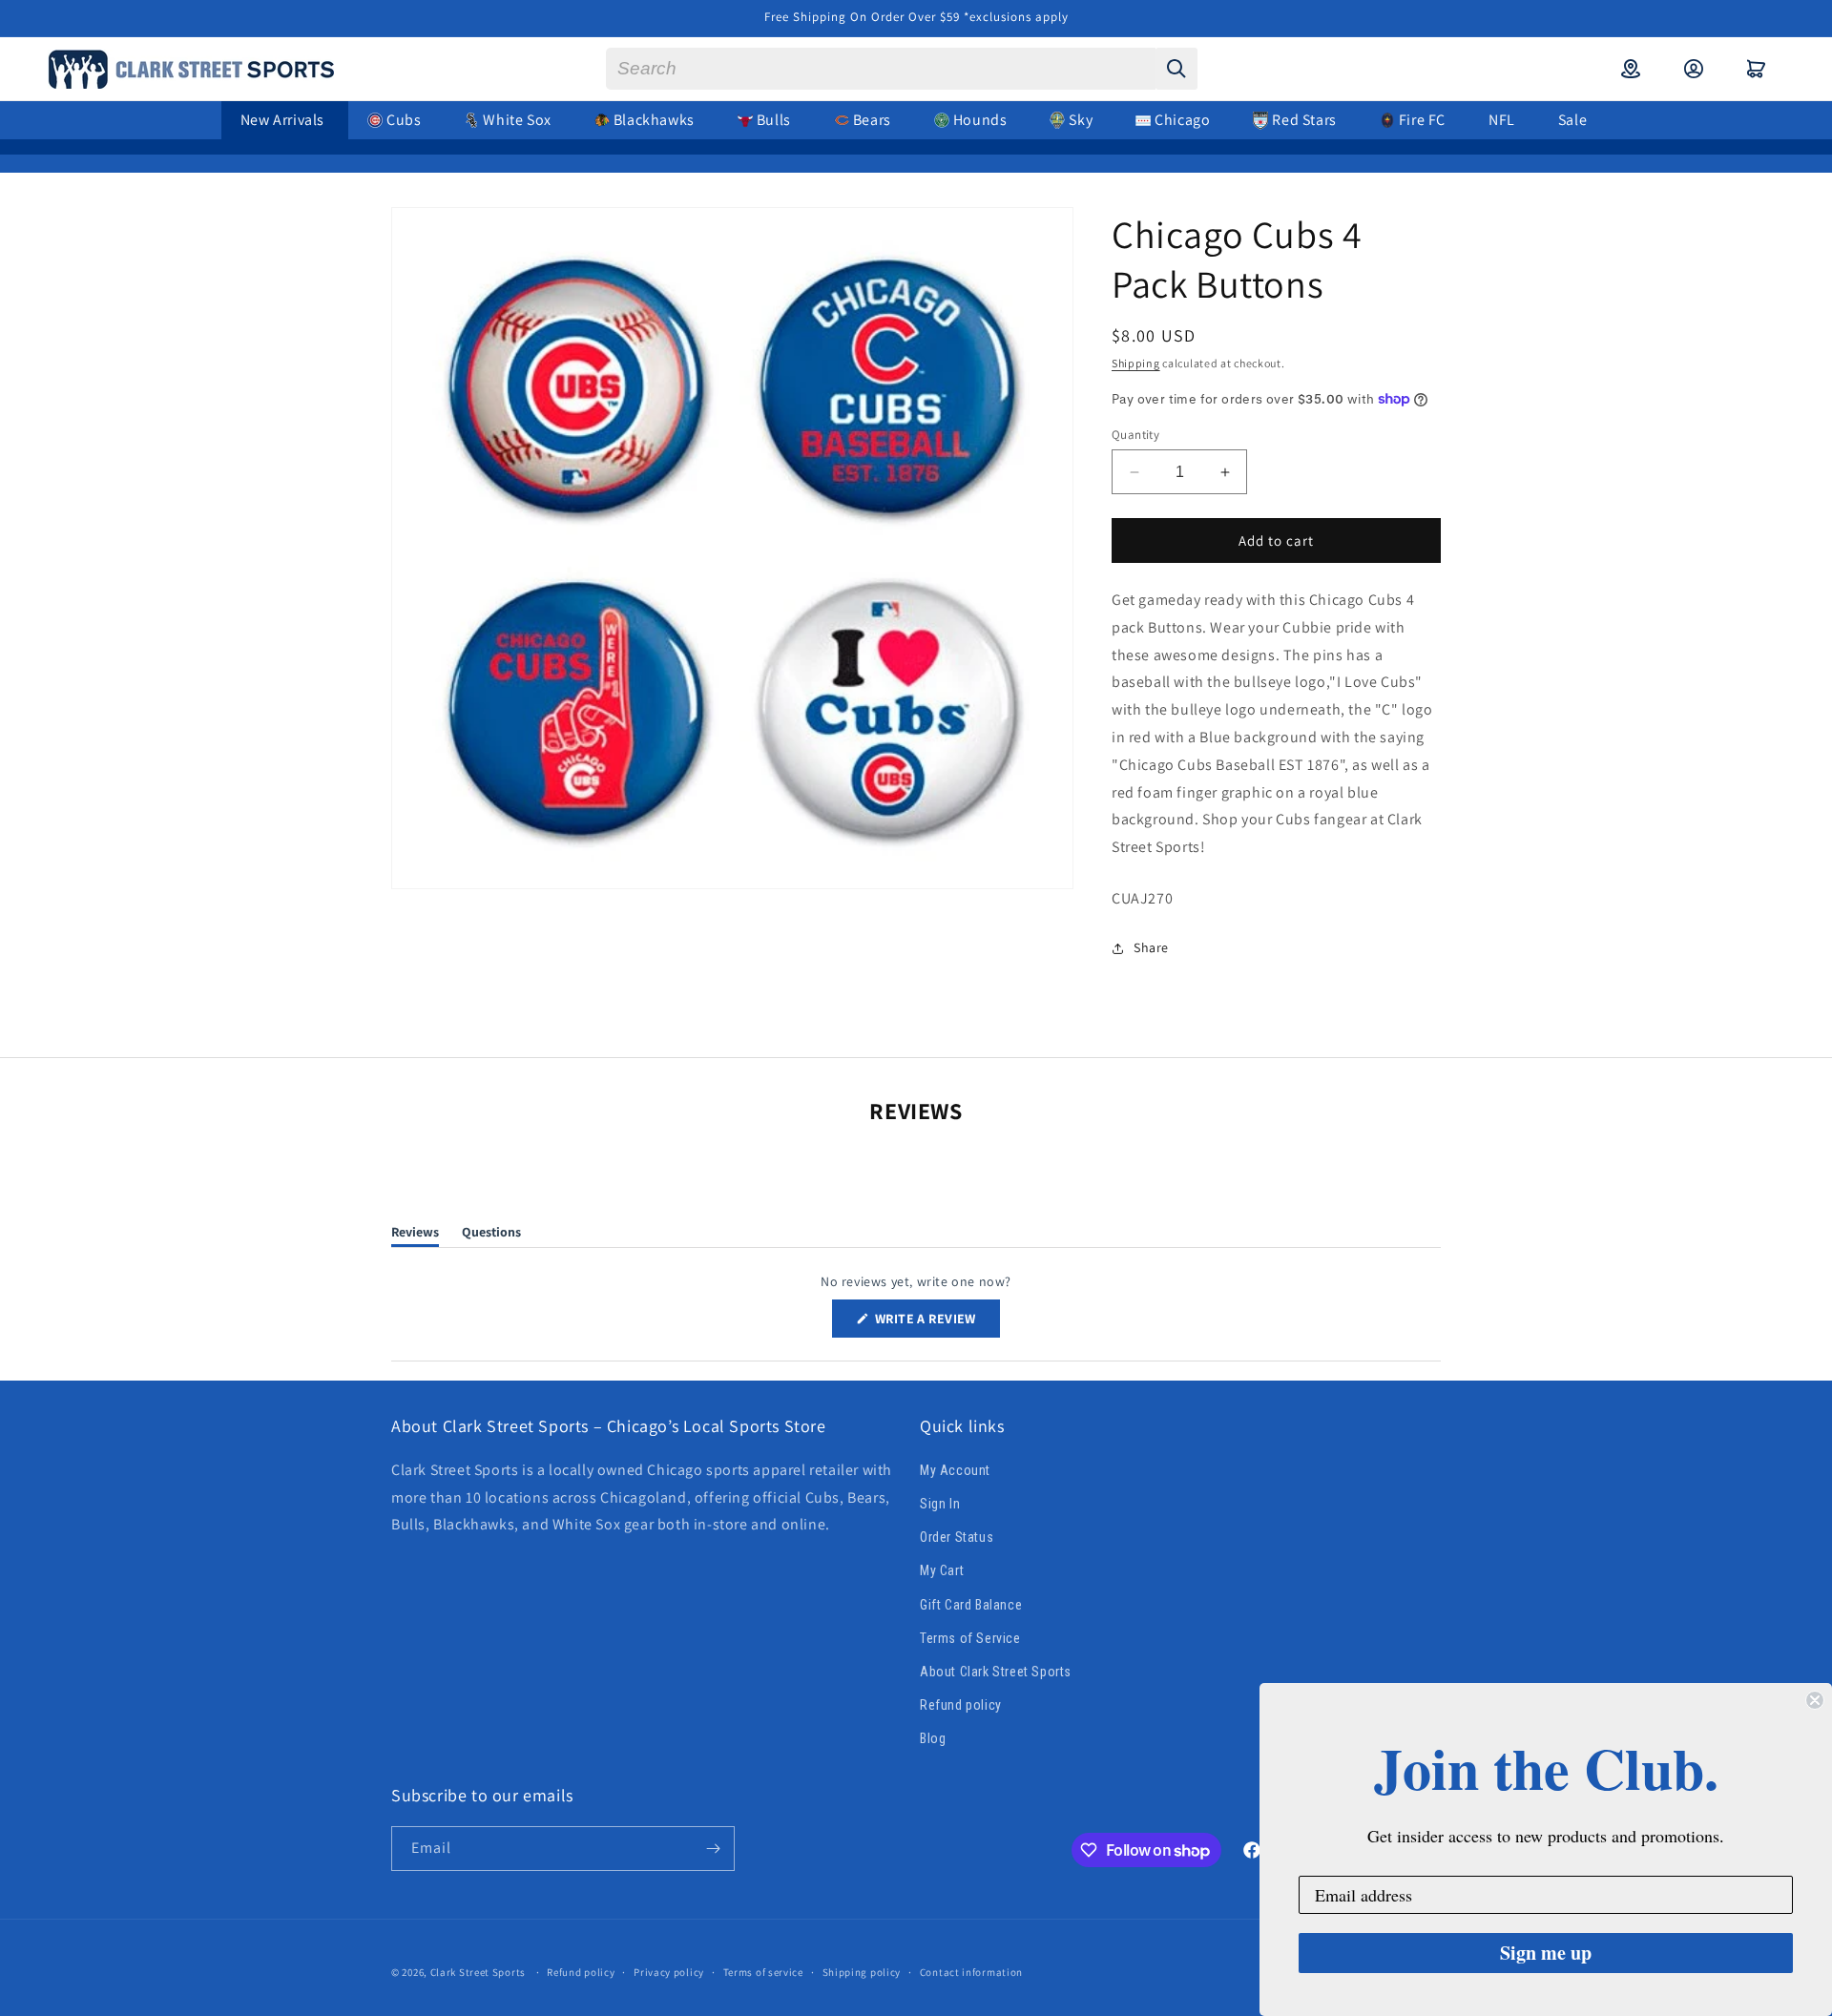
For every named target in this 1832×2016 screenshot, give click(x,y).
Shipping (1136, 363)
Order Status (957, 1537)
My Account (955, 1470)
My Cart (942, 1570)
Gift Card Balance (971, 1605)
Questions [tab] (491, 1235)
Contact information (971, 1972)
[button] (1757, 69)
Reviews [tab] (415, 1235)
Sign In (940, 1504)
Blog (933, 1738)
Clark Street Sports (478, 1972)
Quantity (1135, 435)
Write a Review (936, 1323)
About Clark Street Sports (996, 1672)
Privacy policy (669, 1972)
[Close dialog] (1815, 1700)
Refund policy (961, 1705)
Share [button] (1151, 947)
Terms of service (763, 1972)
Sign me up (1546, 1953)
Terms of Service (970, 1638)
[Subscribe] (713, 1849)
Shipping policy (862, 1972)
